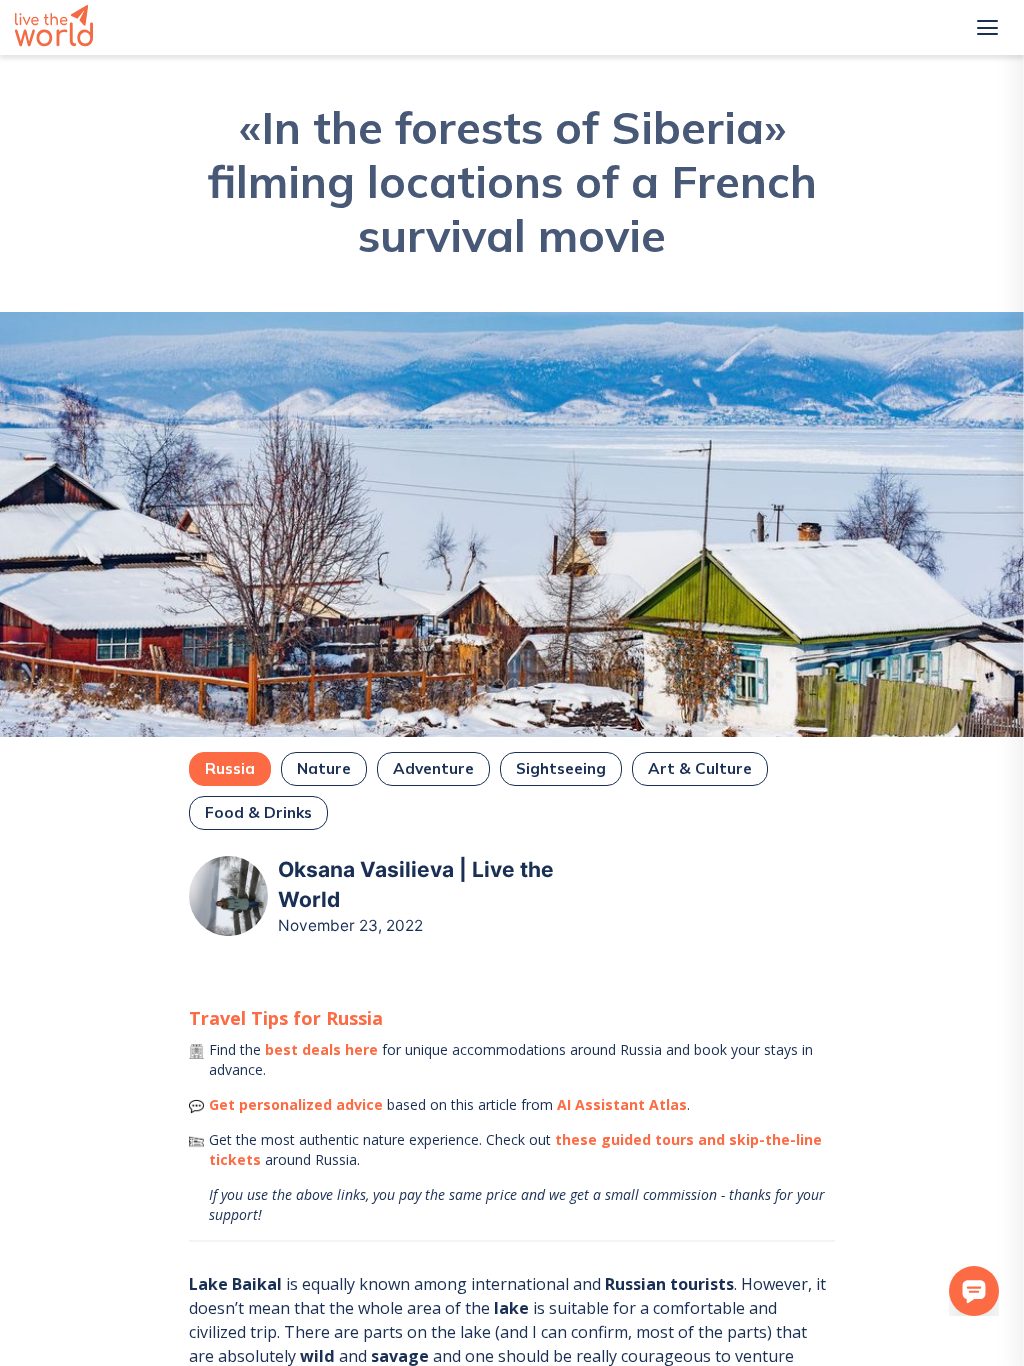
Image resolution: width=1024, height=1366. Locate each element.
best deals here (321, 1049)
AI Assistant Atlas (622, 1104)
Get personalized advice (296, 1104)
